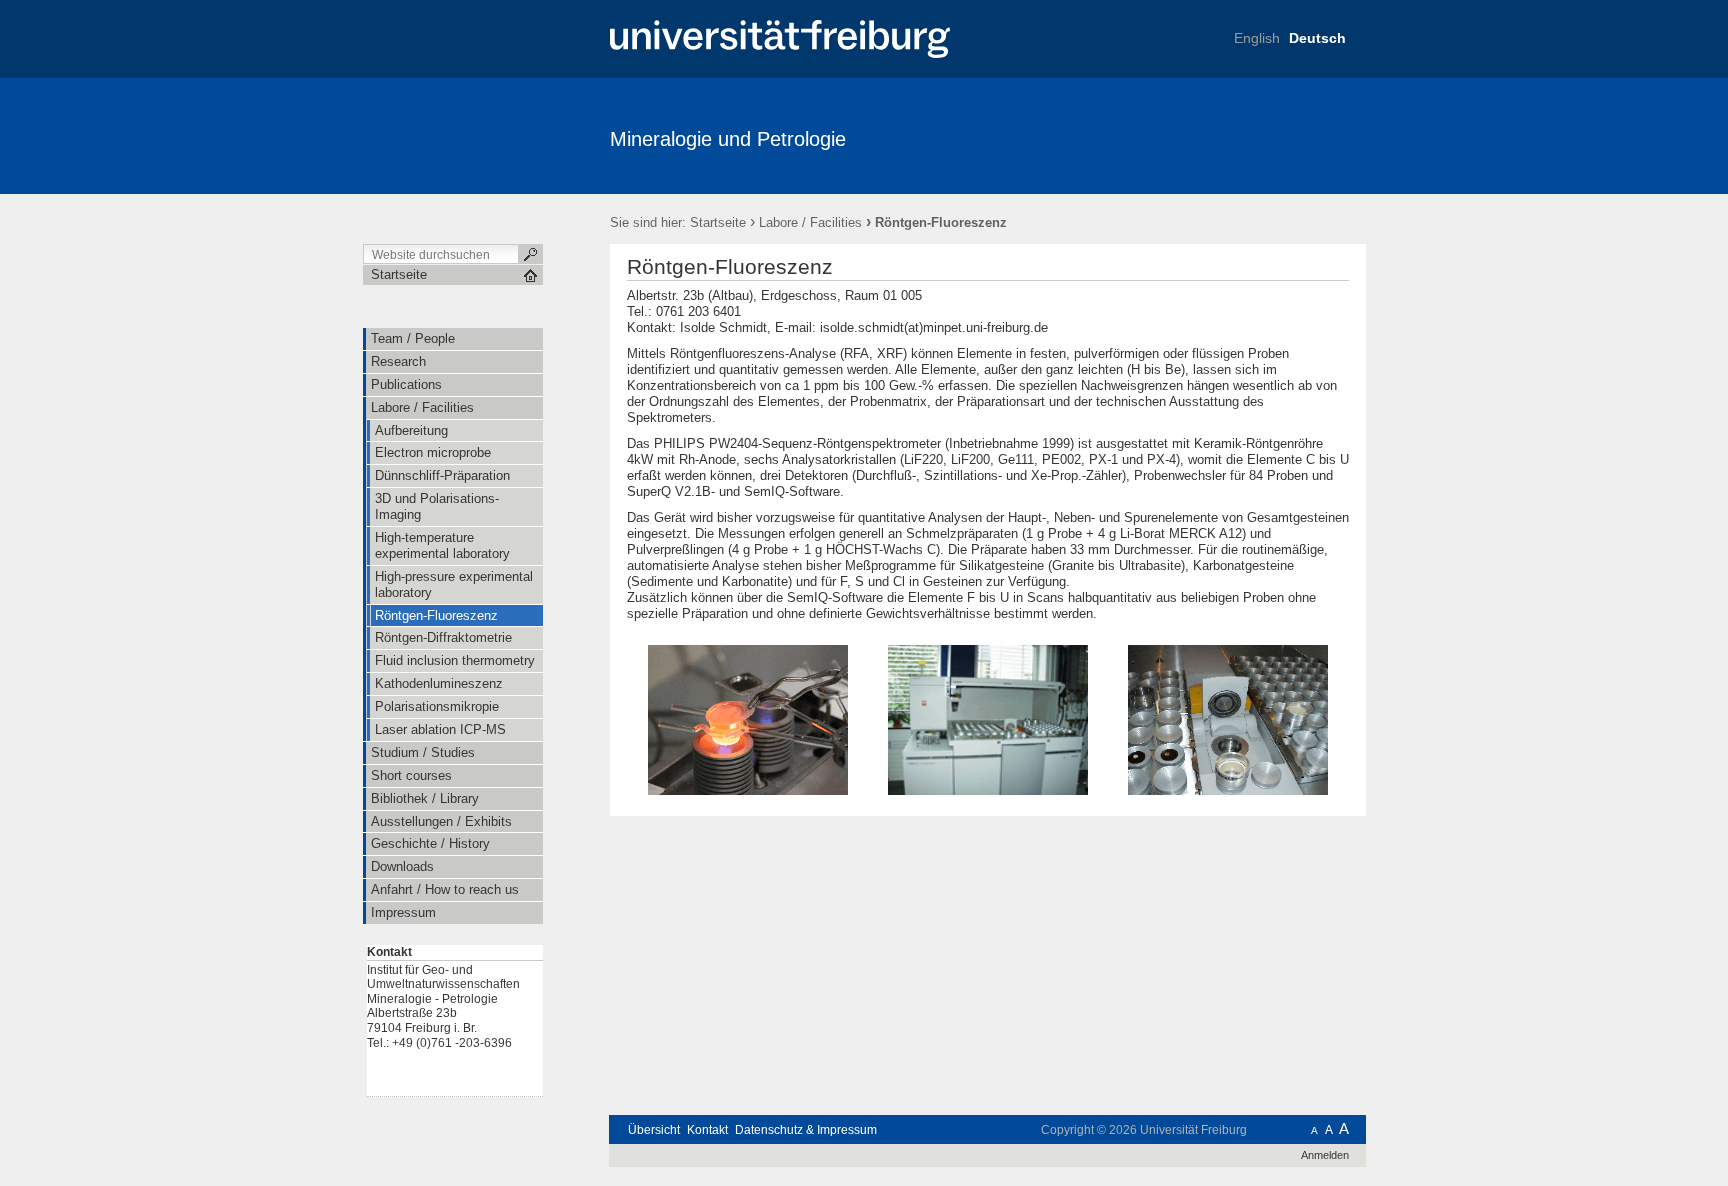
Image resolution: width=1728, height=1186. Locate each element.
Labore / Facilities (810, 222)
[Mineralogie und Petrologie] (1268, 135)
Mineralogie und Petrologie (728, 139)
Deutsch (1317, 38)
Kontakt (707, 1130)
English (1257, 38)
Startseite (718, 222)
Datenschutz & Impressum (806, 1130)
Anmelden (1325, 1155)
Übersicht (654, 1130)
